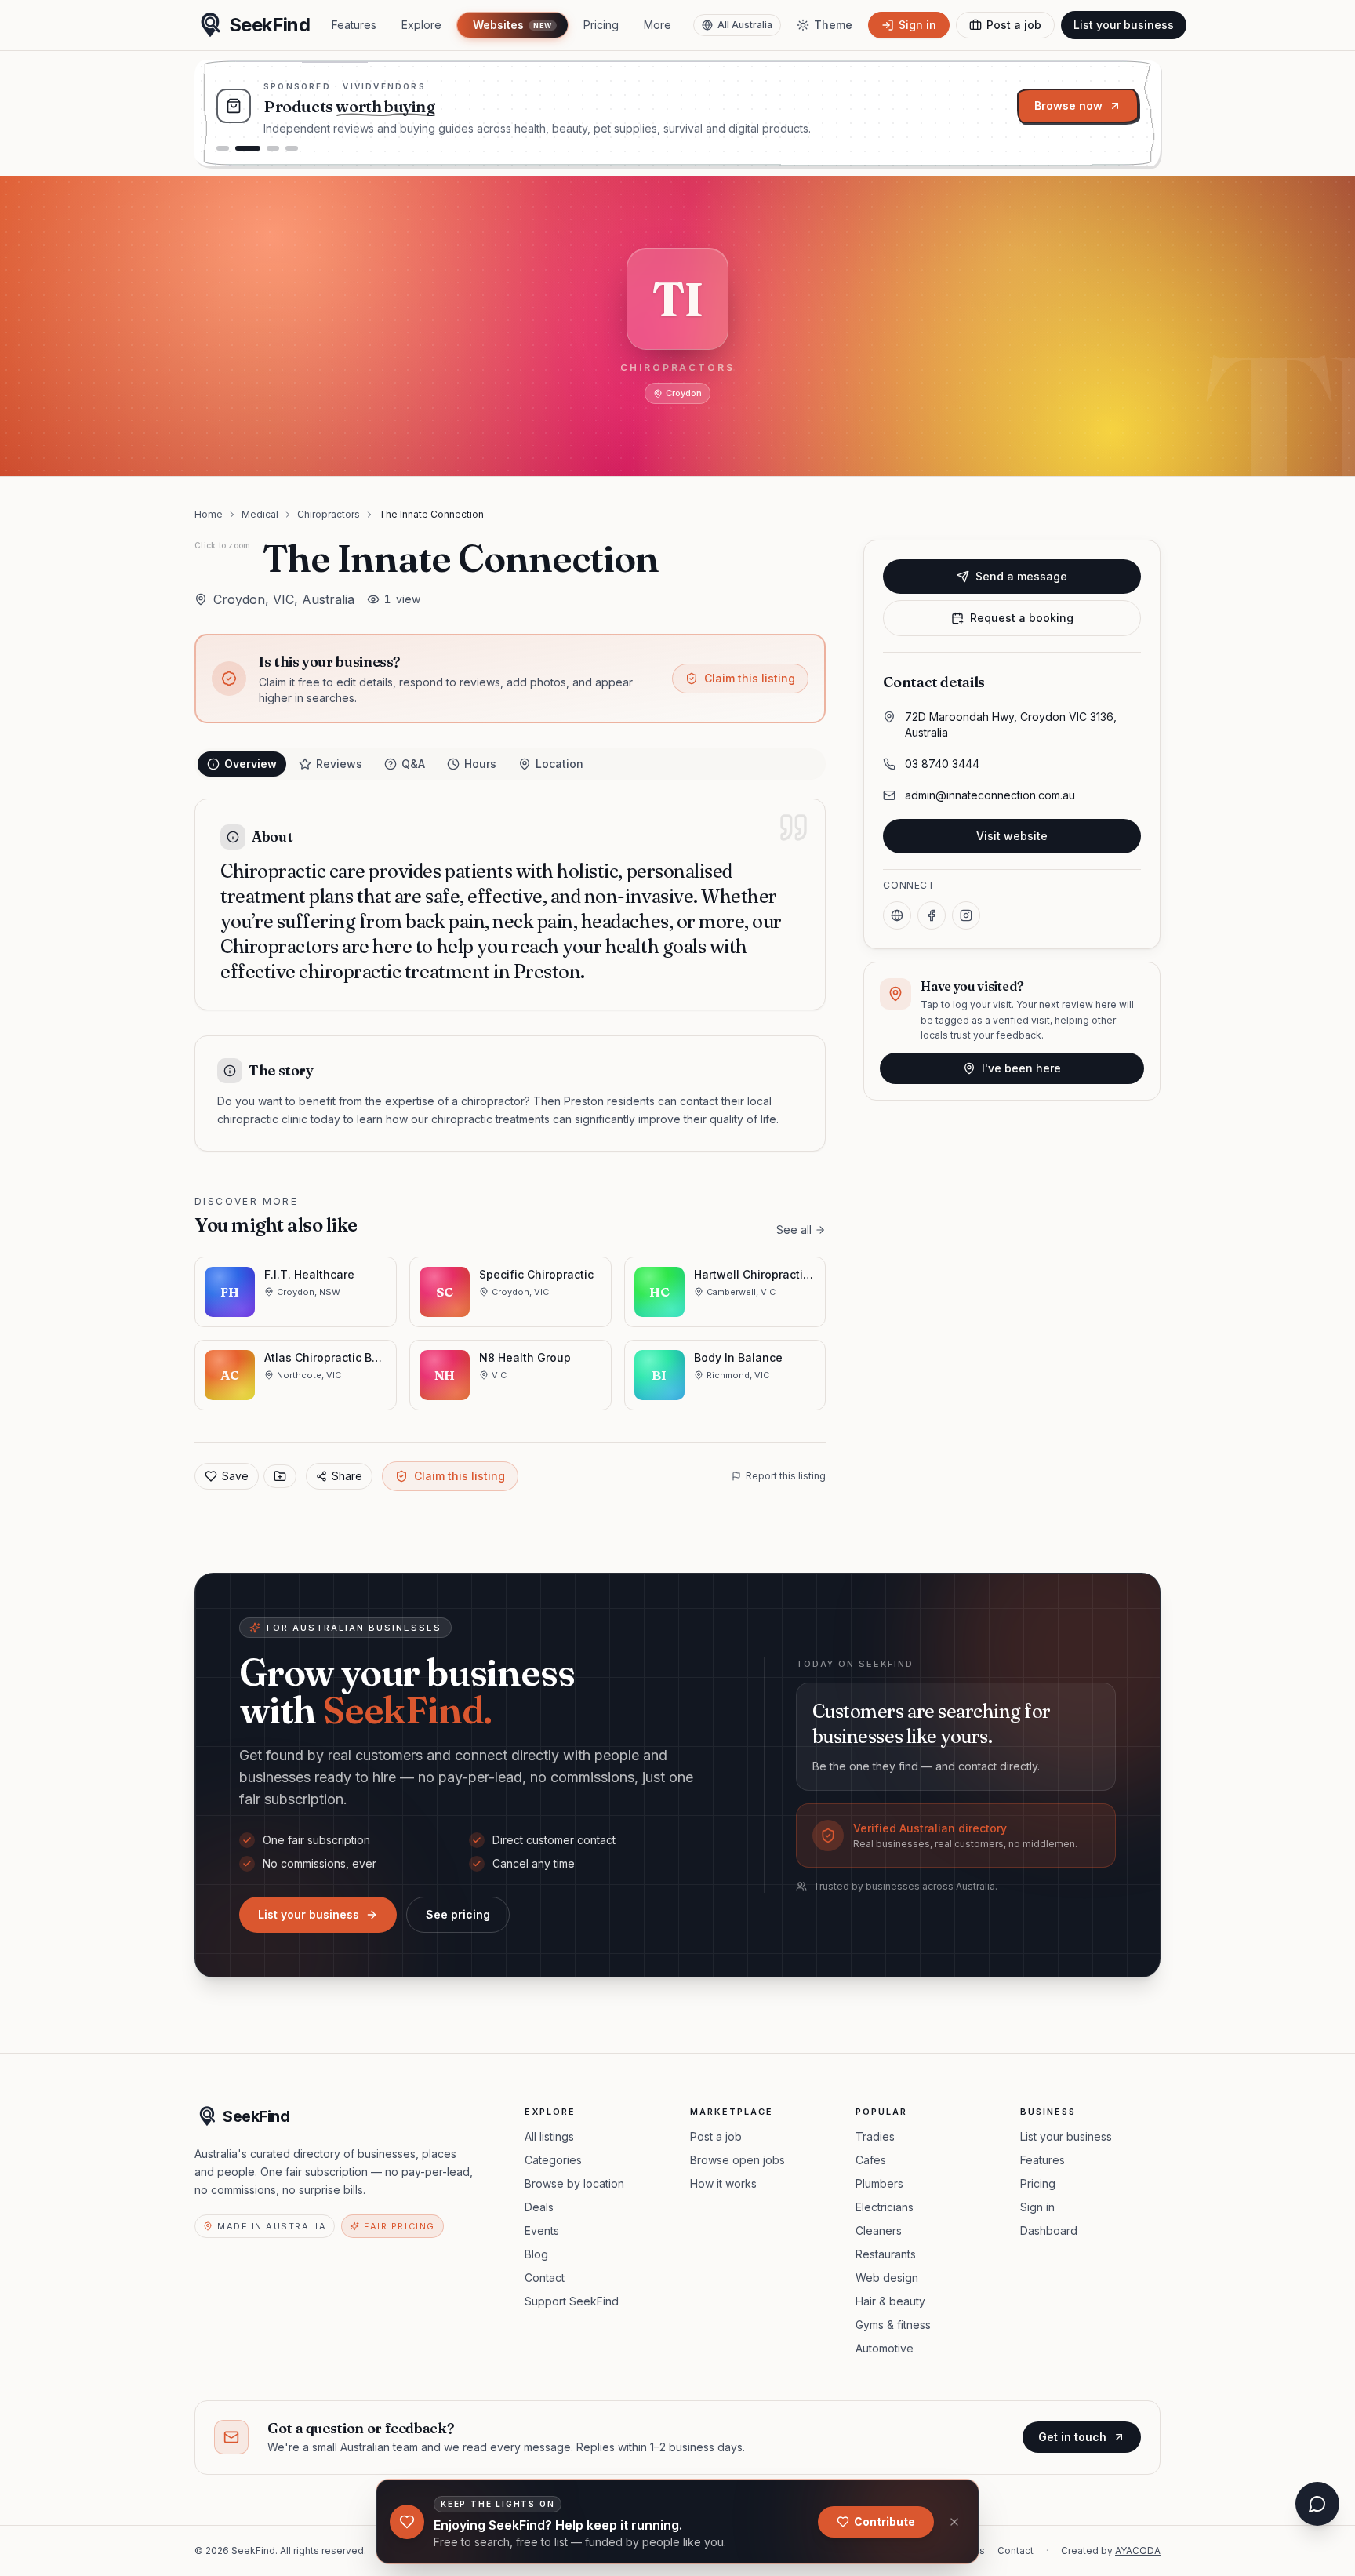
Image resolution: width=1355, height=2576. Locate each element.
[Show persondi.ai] (273, 148)
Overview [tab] (251, 764)
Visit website (1012, 836)
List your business (1124, 25)
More (658, 25)
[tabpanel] (510, 975)
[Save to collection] (280, 1476)
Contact (545, 2278)
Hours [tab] (480, 764)
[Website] (897, 915)
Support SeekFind (572, 2301)
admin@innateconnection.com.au (990, 795)
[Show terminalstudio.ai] (223, 148)
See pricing (458, 1914)
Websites (512, 25)
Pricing (601, 25)
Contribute (885, 2521)
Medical (260, 514)
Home (209, 514)
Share (347, 1476)
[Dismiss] (954, 2522)
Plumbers (879, 2183)
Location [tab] (559, 764)
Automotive (885, 2348)
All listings (549, 2136)
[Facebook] (932, 915)
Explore (421, 25)
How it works (723, 2183)
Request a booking (1022, 618)
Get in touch (1072, 2437)
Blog (536, 2254)
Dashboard (1049, 2230)
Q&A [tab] (413, 764)
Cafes (871, 2160)
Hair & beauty (890, 2301)
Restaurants (886, 2254)
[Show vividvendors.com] (248, 148)
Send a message (1021, 576)
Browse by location (574, 2183)
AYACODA (1138, 2551)
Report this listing (786, 1476)
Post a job (716, 2136)
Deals (539, 2207)
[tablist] (510, 764)
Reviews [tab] (339, 764)
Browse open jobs (737, 2160)
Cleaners (879, 2230)
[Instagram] (966, 915)
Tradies (875, 2136)
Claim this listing (750, 678)
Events (542, 2230)
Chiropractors (329, 514)
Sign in (1037, 2207)
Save (235, 1476)
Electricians (885, 2207)
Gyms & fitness (893, 2325)
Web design (887, 2278)
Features (354, 25)
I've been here (1021, 1068)
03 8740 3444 (942, 764)
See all (794, 1230)
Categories (553, 2160)
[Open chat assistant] (1317, 2504)
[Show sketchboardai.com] (292, 148)
